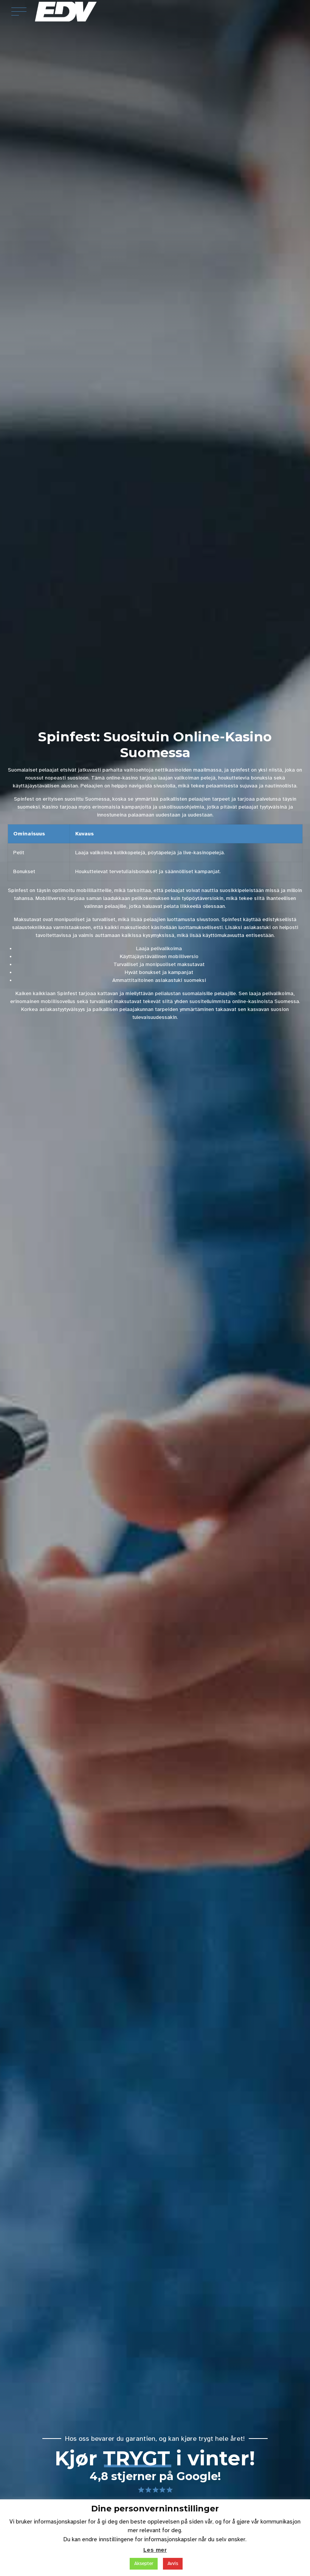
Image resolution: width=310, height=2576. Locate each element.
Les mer (155, 2550)
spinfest (240, 770)
